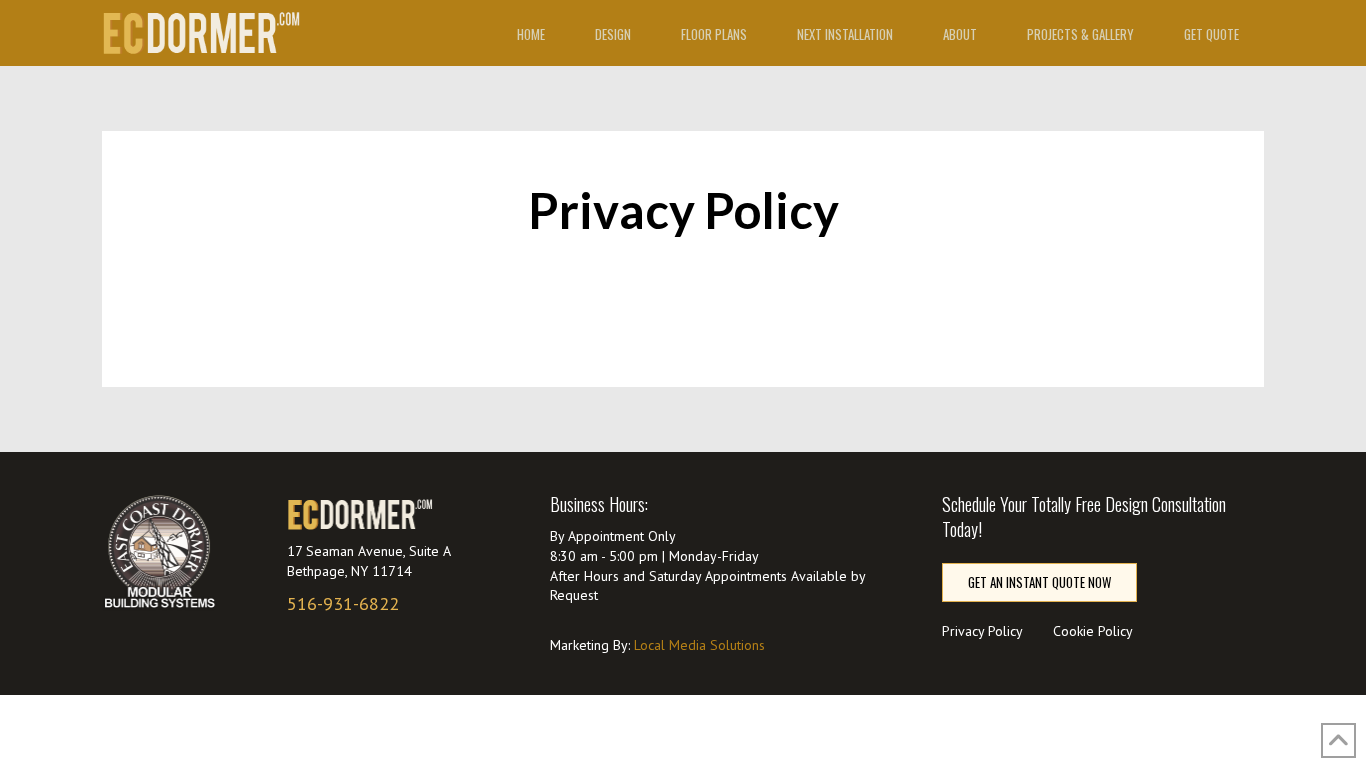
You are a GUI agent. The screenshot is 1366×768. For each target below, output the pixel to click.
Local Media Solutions (699, 645)
